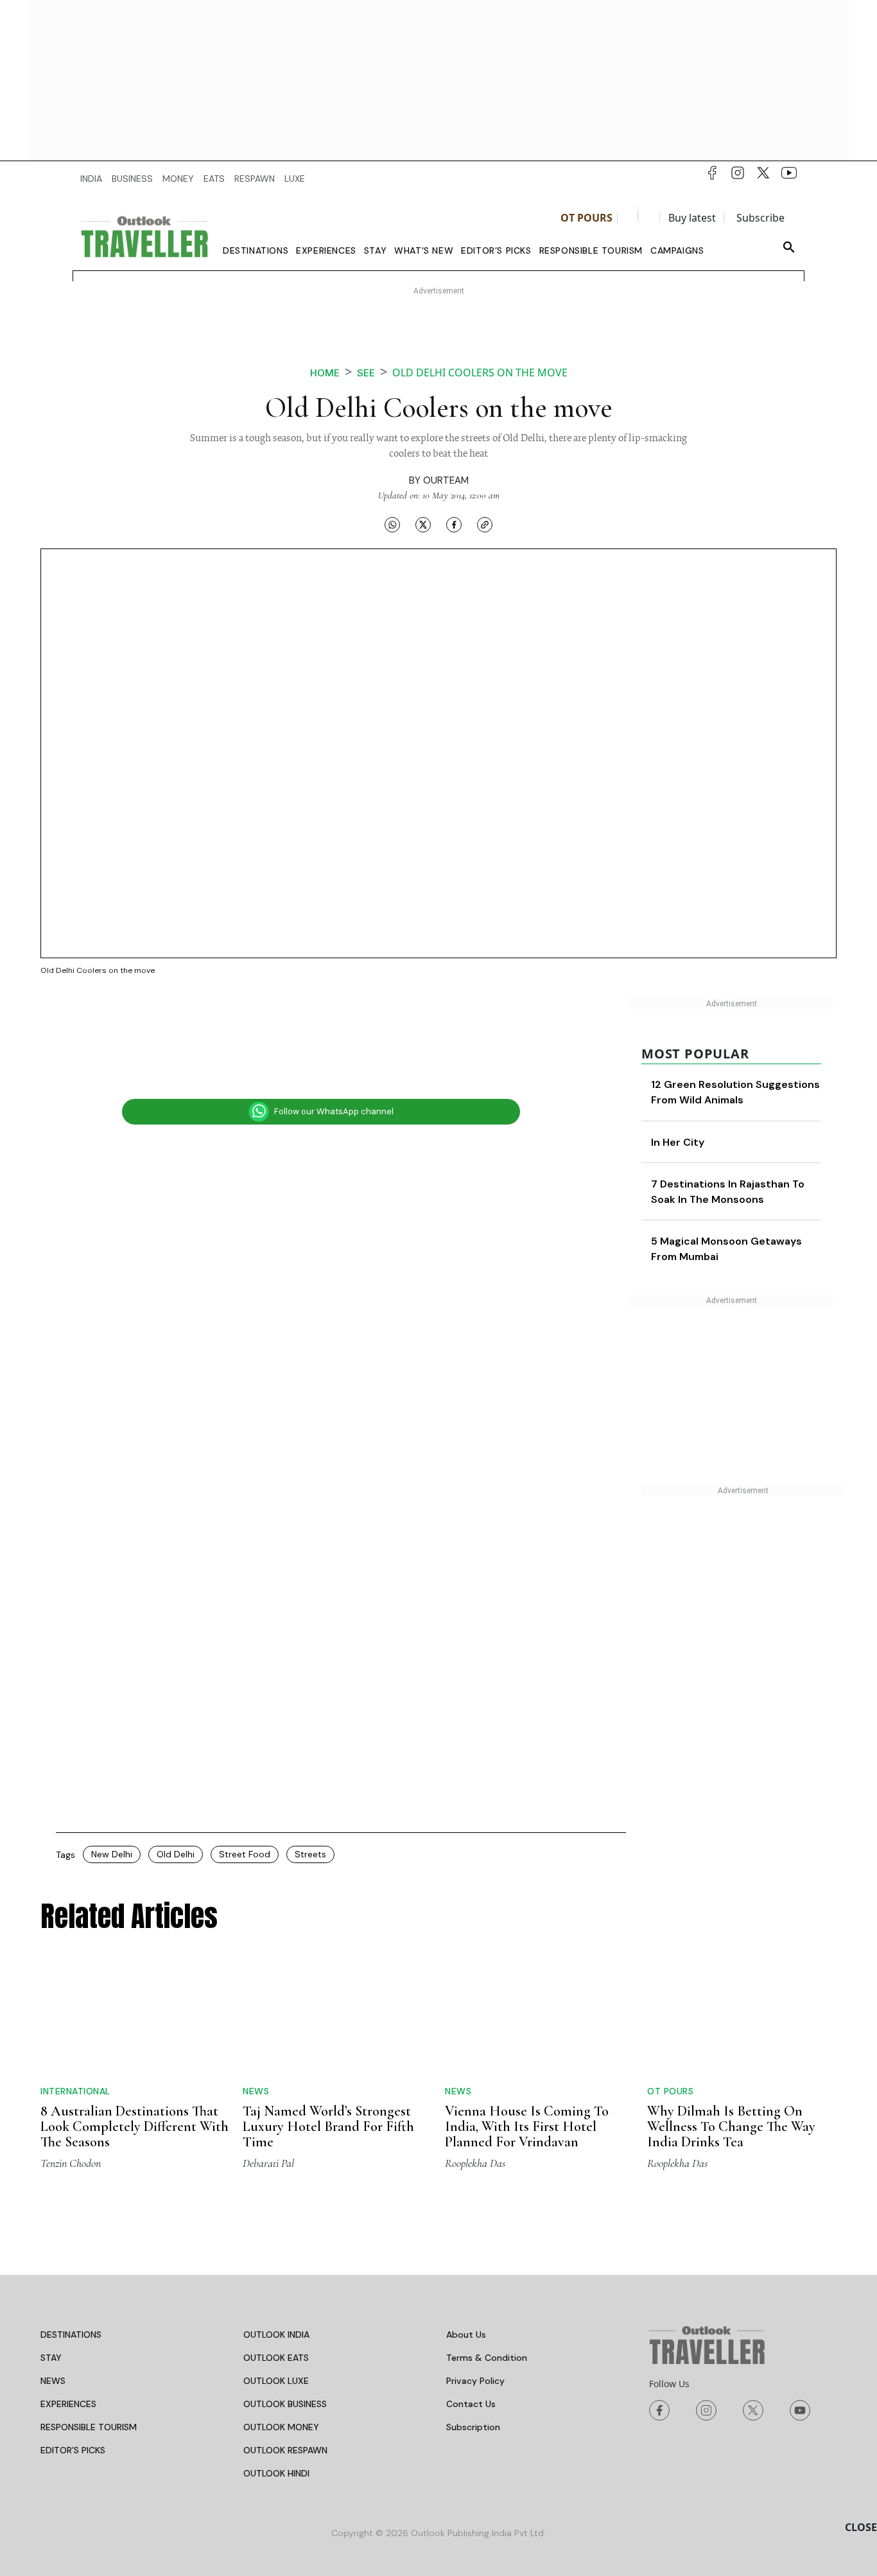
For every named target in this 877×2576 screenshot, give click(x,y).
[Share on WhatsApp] (392, 524)
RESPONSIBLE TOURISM (89, 2427)
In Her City (737, 1158)
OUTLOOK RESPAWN (285, 2450)
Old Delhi (176, 1854)
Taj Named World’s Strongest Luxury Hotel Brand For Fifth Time (328, 2126)
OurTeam (446, 480)
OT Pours (586, 218)
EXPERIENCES (68, 2404)
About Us (466, 2335)
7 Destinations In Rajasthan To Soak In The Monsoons (754, 1215)
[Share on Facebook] (454, 524)
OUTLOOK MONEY (281, 2427)
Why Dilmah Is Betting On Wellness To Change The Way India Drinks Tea (731, 2126)
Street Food (245, 1854)
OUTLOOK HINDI (276, 2473)
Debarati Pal (268, 2163)
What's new (424, 250)
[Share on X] (423, 524)
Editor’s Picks (496, 250)
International (75, 2091)
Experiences (326, 250)
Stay (375, 250)
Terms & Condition (487, 2358)
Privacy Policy (475, 2381)
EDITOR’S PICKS (73, 2450)
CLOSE (861, 2527)
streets (310, 1854)
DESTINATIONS (71, 2335)
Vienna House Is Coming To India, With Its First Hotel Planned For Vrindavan (527, 2126)
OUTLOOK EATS (276, 2358)
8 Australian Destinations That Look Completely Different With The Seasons (135, 2126)
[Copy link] (485, 524)
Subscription (473, 2427)
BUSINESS (132, 179)
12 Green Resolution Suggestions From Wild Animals (746, 1100)
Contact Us (471, 2404)
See (366, 373)
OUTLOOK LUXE (276, 2381)
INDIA (91, 179)
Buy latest (692, 218)
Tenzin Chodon (71, 2163)
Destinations (256, 250)
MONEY (178, 179)
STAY (51, 2358)
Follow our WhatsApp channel (334, 1111)
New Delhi (112, 1854)
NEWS (53, 2381)
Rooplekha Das (475, 2163)
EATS (214, 179)
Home (325, 373)
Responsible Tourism (591, 250)
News (256, 2091)
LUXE (295, 179)
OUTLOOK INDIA (276, 2335)
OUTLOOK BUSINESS (285, 2404)
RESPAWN (255, 179)
